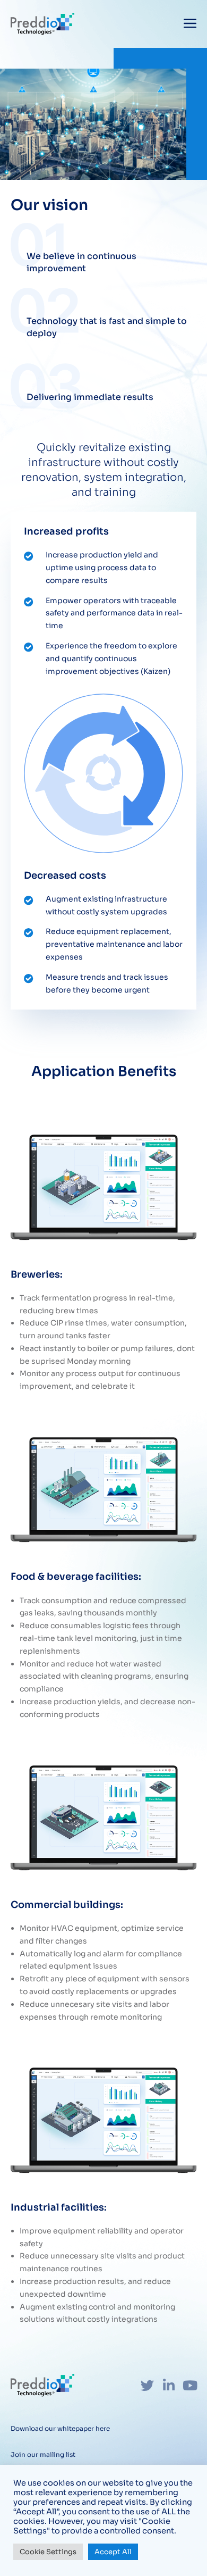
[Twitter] (147, 2385)
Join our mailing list (43, 2454)
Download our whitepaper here (60, 2428)
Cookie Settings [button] (48, 2552)
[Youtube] (190, 2385)
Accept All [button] (113, 2552)
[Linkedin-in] (169, 2385)
